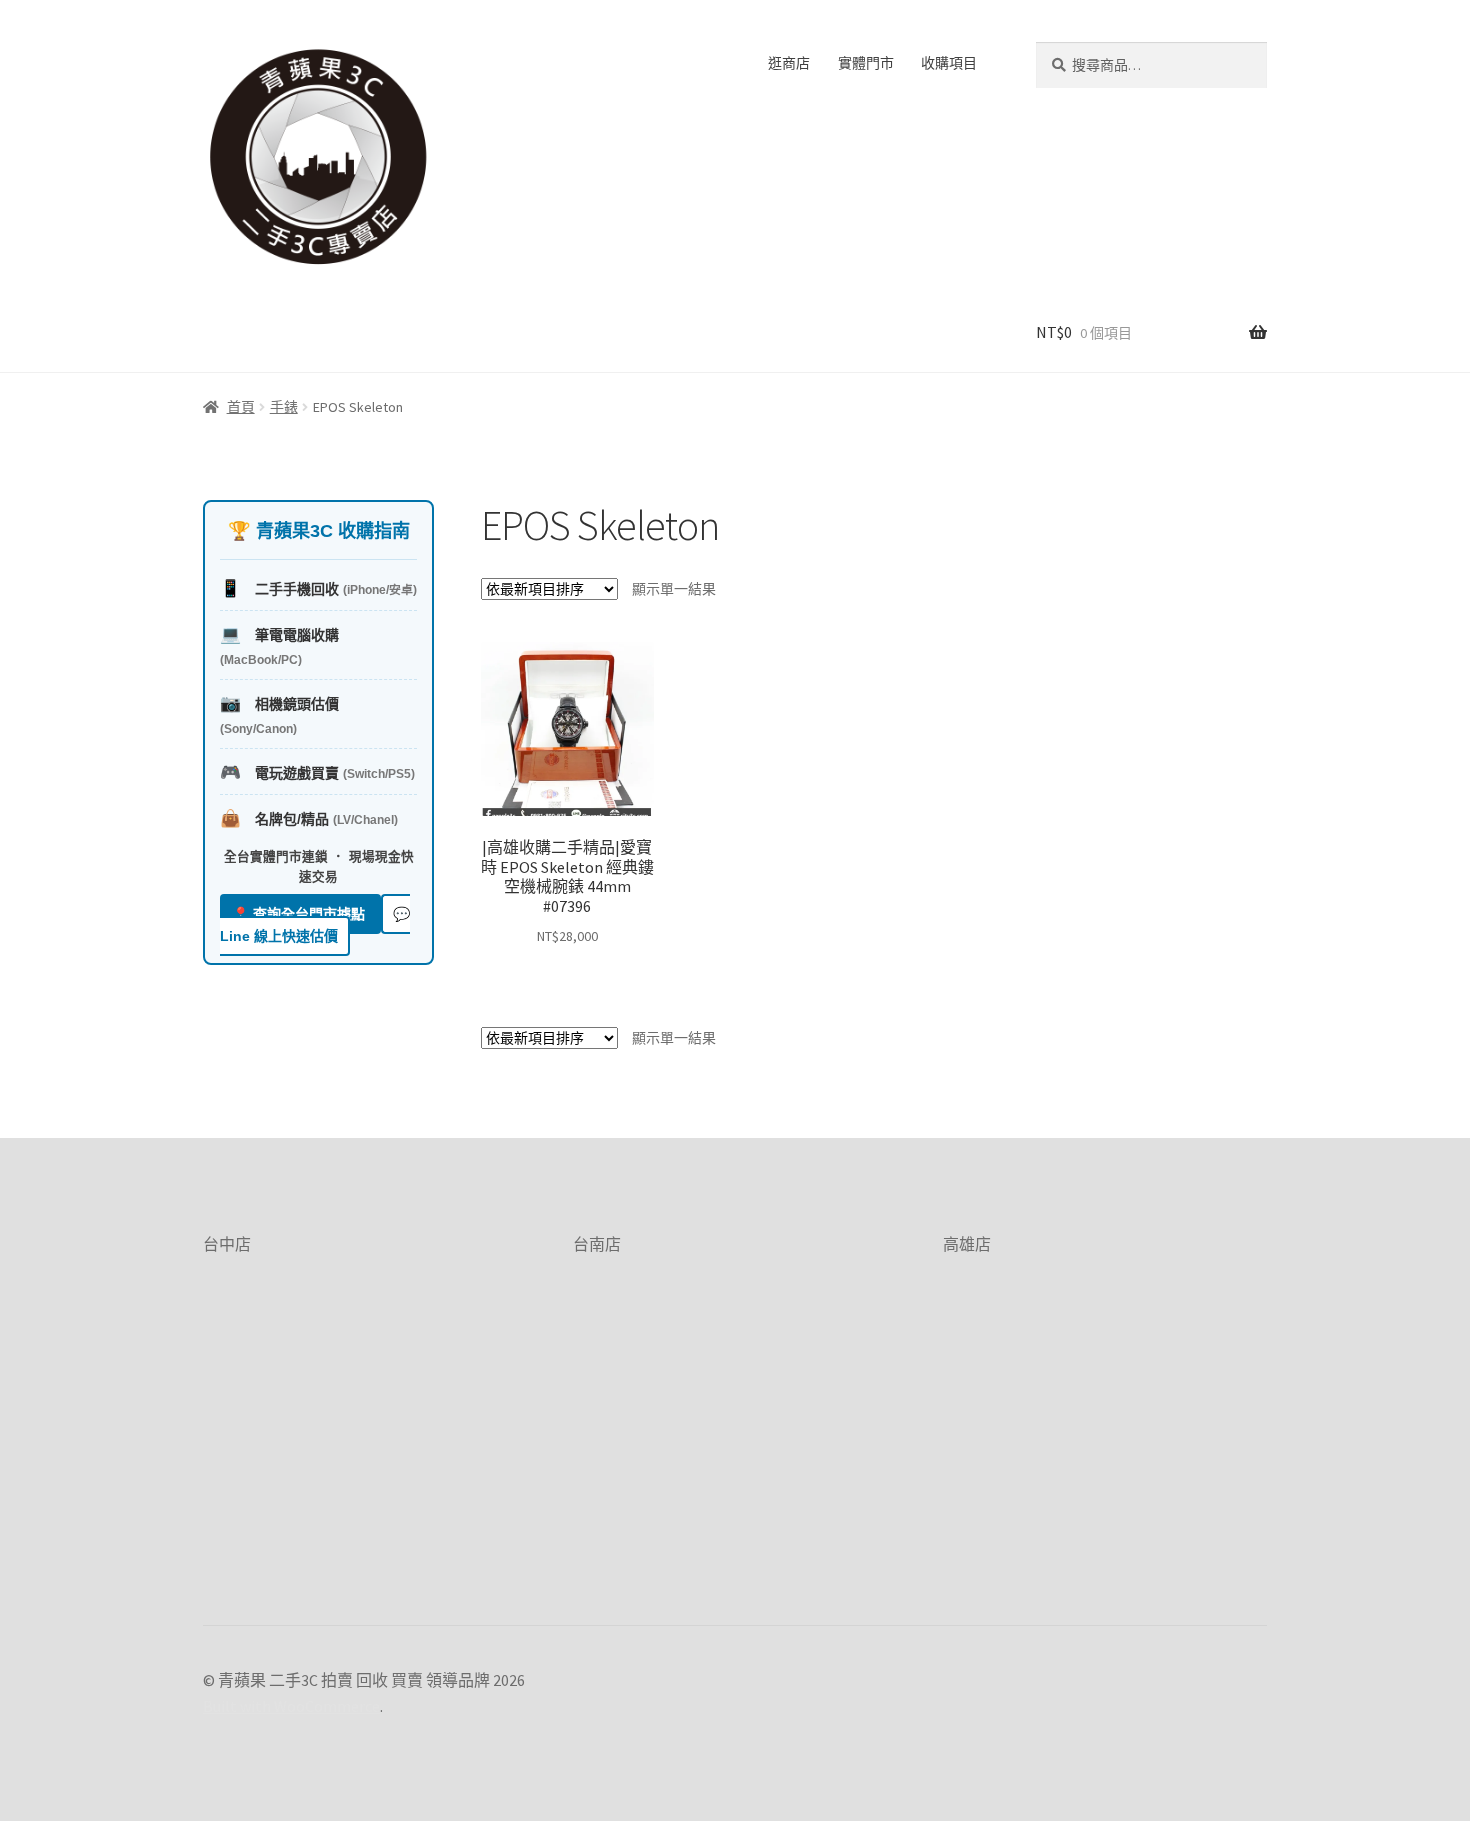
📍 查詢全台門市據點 (300, 914)
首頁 (241, 407)
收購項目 (949, 63)
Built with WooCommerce (291, 1706)
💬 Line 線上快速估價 (315, 925)
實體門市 (866, 63)
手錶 (284, 407)
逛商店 (789, 63)
